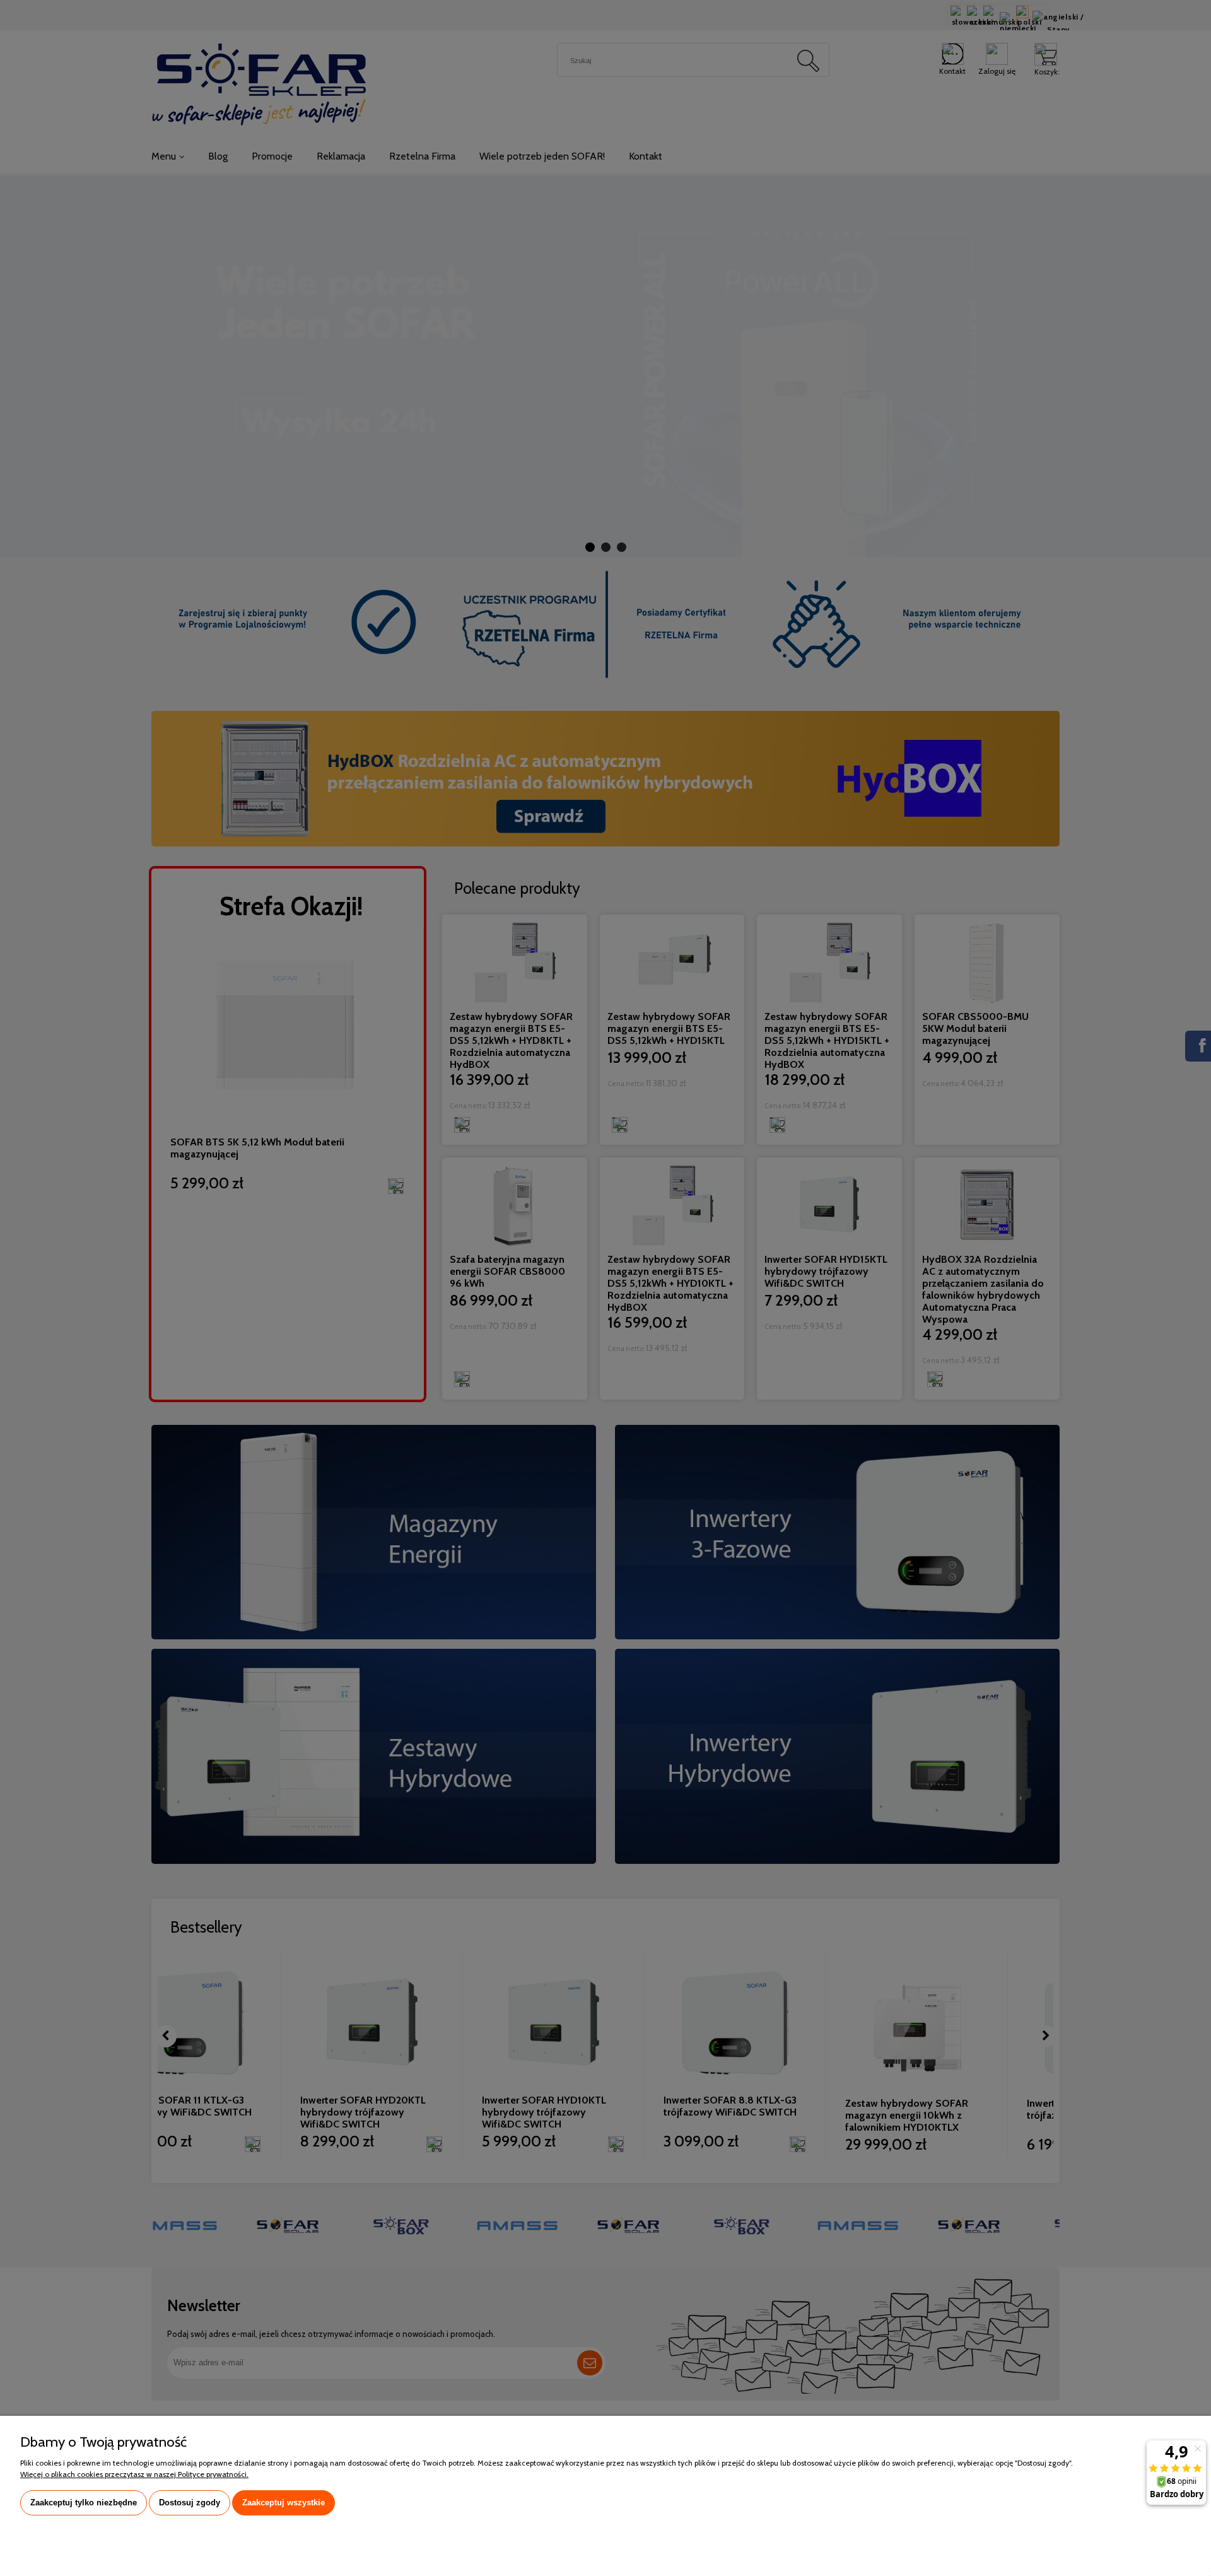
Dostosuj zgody (190, 2503)
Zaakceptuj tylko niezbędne (84, 2503)
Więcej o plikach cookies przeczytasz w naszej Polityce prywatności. (134, 2474)
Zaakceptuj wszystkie (284, 2503)
